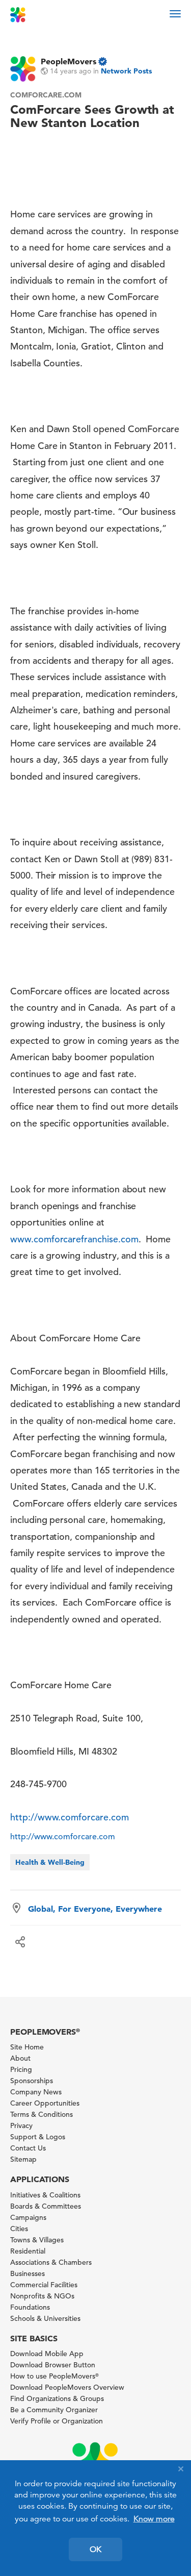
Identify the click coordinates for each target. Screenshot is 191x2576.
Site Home (27, 2047)
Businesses (28, 2273)
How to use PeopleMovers (54, 2376)
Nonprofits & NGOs (42, 2296)
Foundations (30, 2307)
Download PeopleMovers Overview (67, 2387)
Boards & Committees (46, 2206)
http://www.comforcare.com (70, 1817)
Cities (19, 2229)
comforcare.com (46, 95)
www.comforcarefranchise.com (74, 1239)
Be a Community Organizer (54, 2410)
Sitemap (23, 2159)
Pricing (21, 2069)
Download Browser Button (53, 2365)
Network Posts (126, 71)
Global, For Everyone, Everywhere (95, 1909)
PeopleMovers (69, 61)
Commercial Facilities (44, 2285)
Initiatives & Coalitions (45, 2195)
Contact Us (28, 2148)
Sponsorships (32, 2081)
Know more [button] (154, 2519)
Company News (36, 2092)
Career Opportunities (45, 2103)
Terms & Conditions (42, 2114)
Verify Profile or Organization (57, 2421)
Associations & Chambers (51, 2262)
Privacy (21, 2125)
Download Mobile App (47, 2354)
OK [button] (95, 2549)
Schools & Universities (45, 2318)
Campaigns (28, 2217)
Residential (28, 2251)
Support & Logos (38, 2137)
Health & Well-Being (50, 1862)
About (20, 2058)
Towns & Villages (37, 2240)
